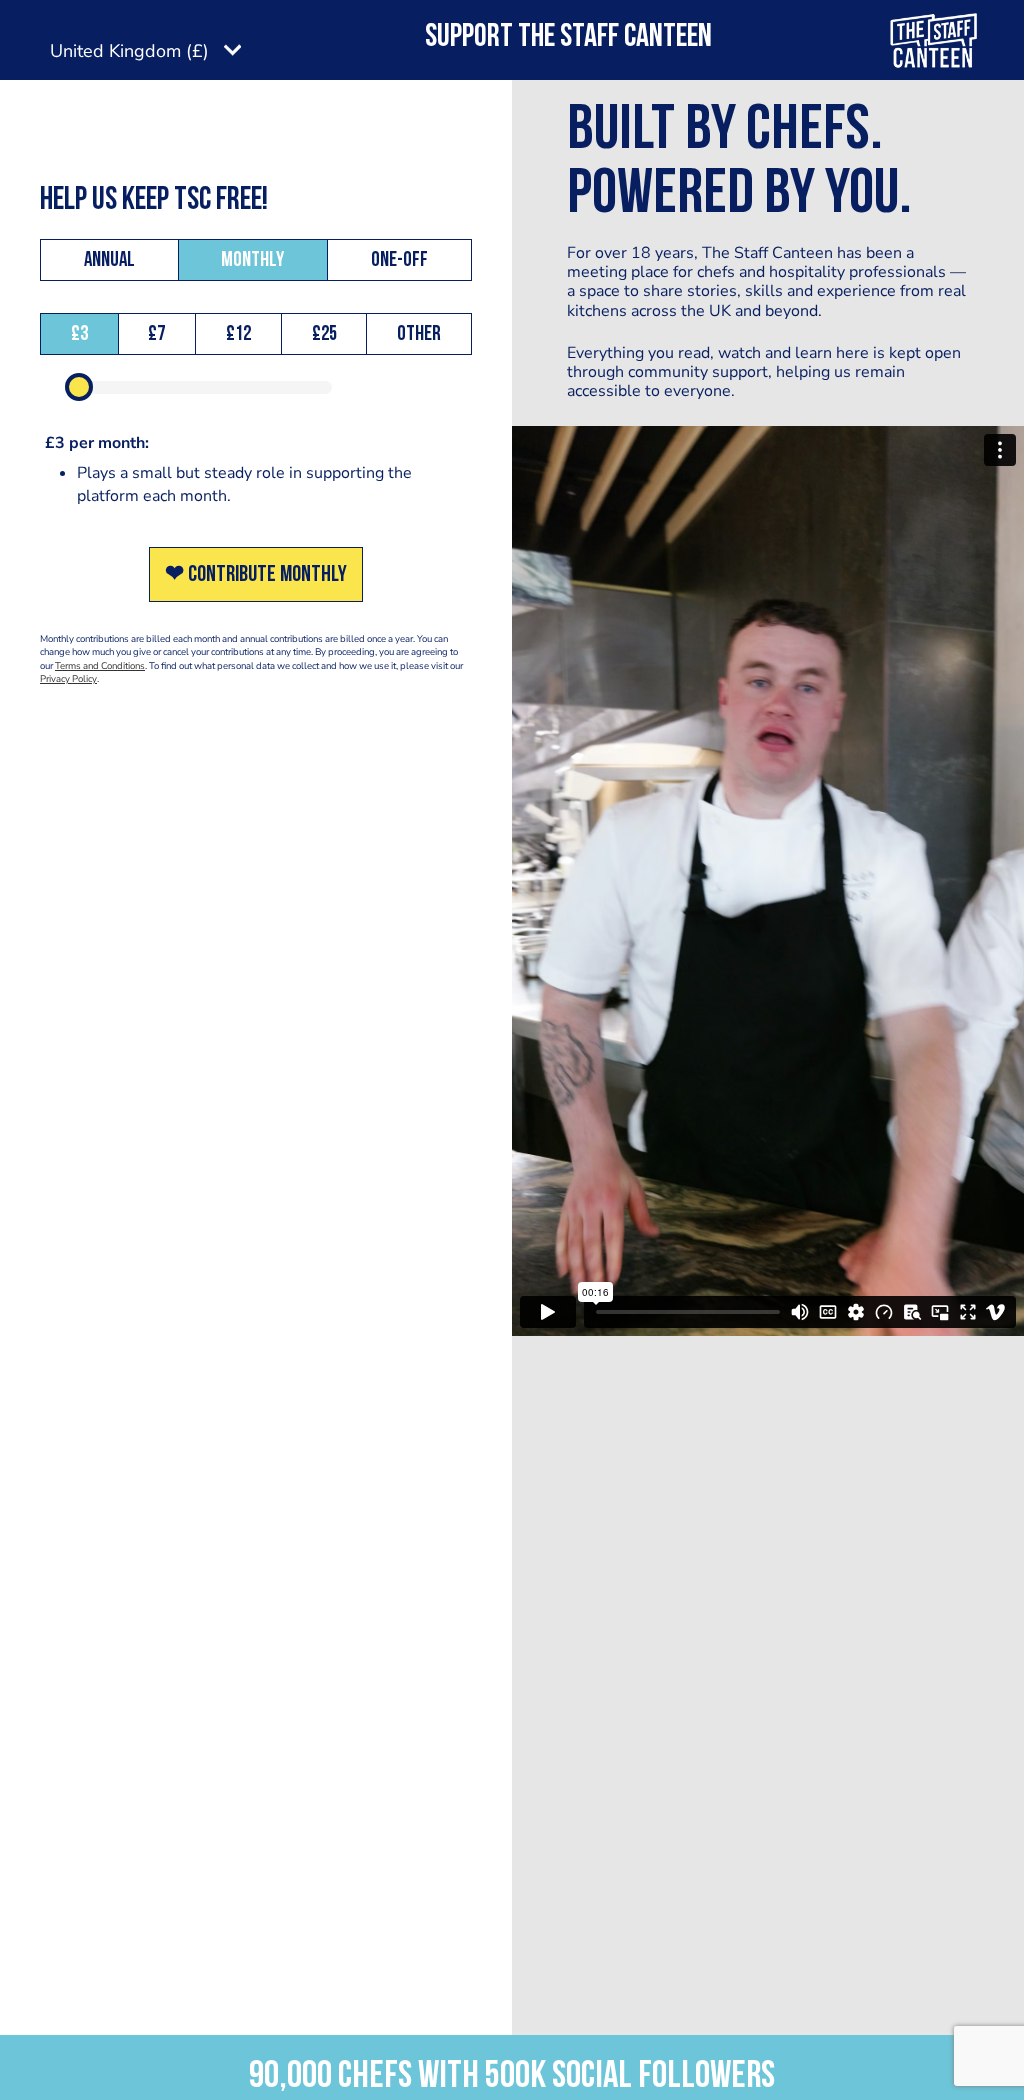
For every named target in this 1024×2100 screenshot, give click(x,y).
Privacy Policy (68, 678)
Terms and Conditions (100, 665)
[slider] (79, 387)
